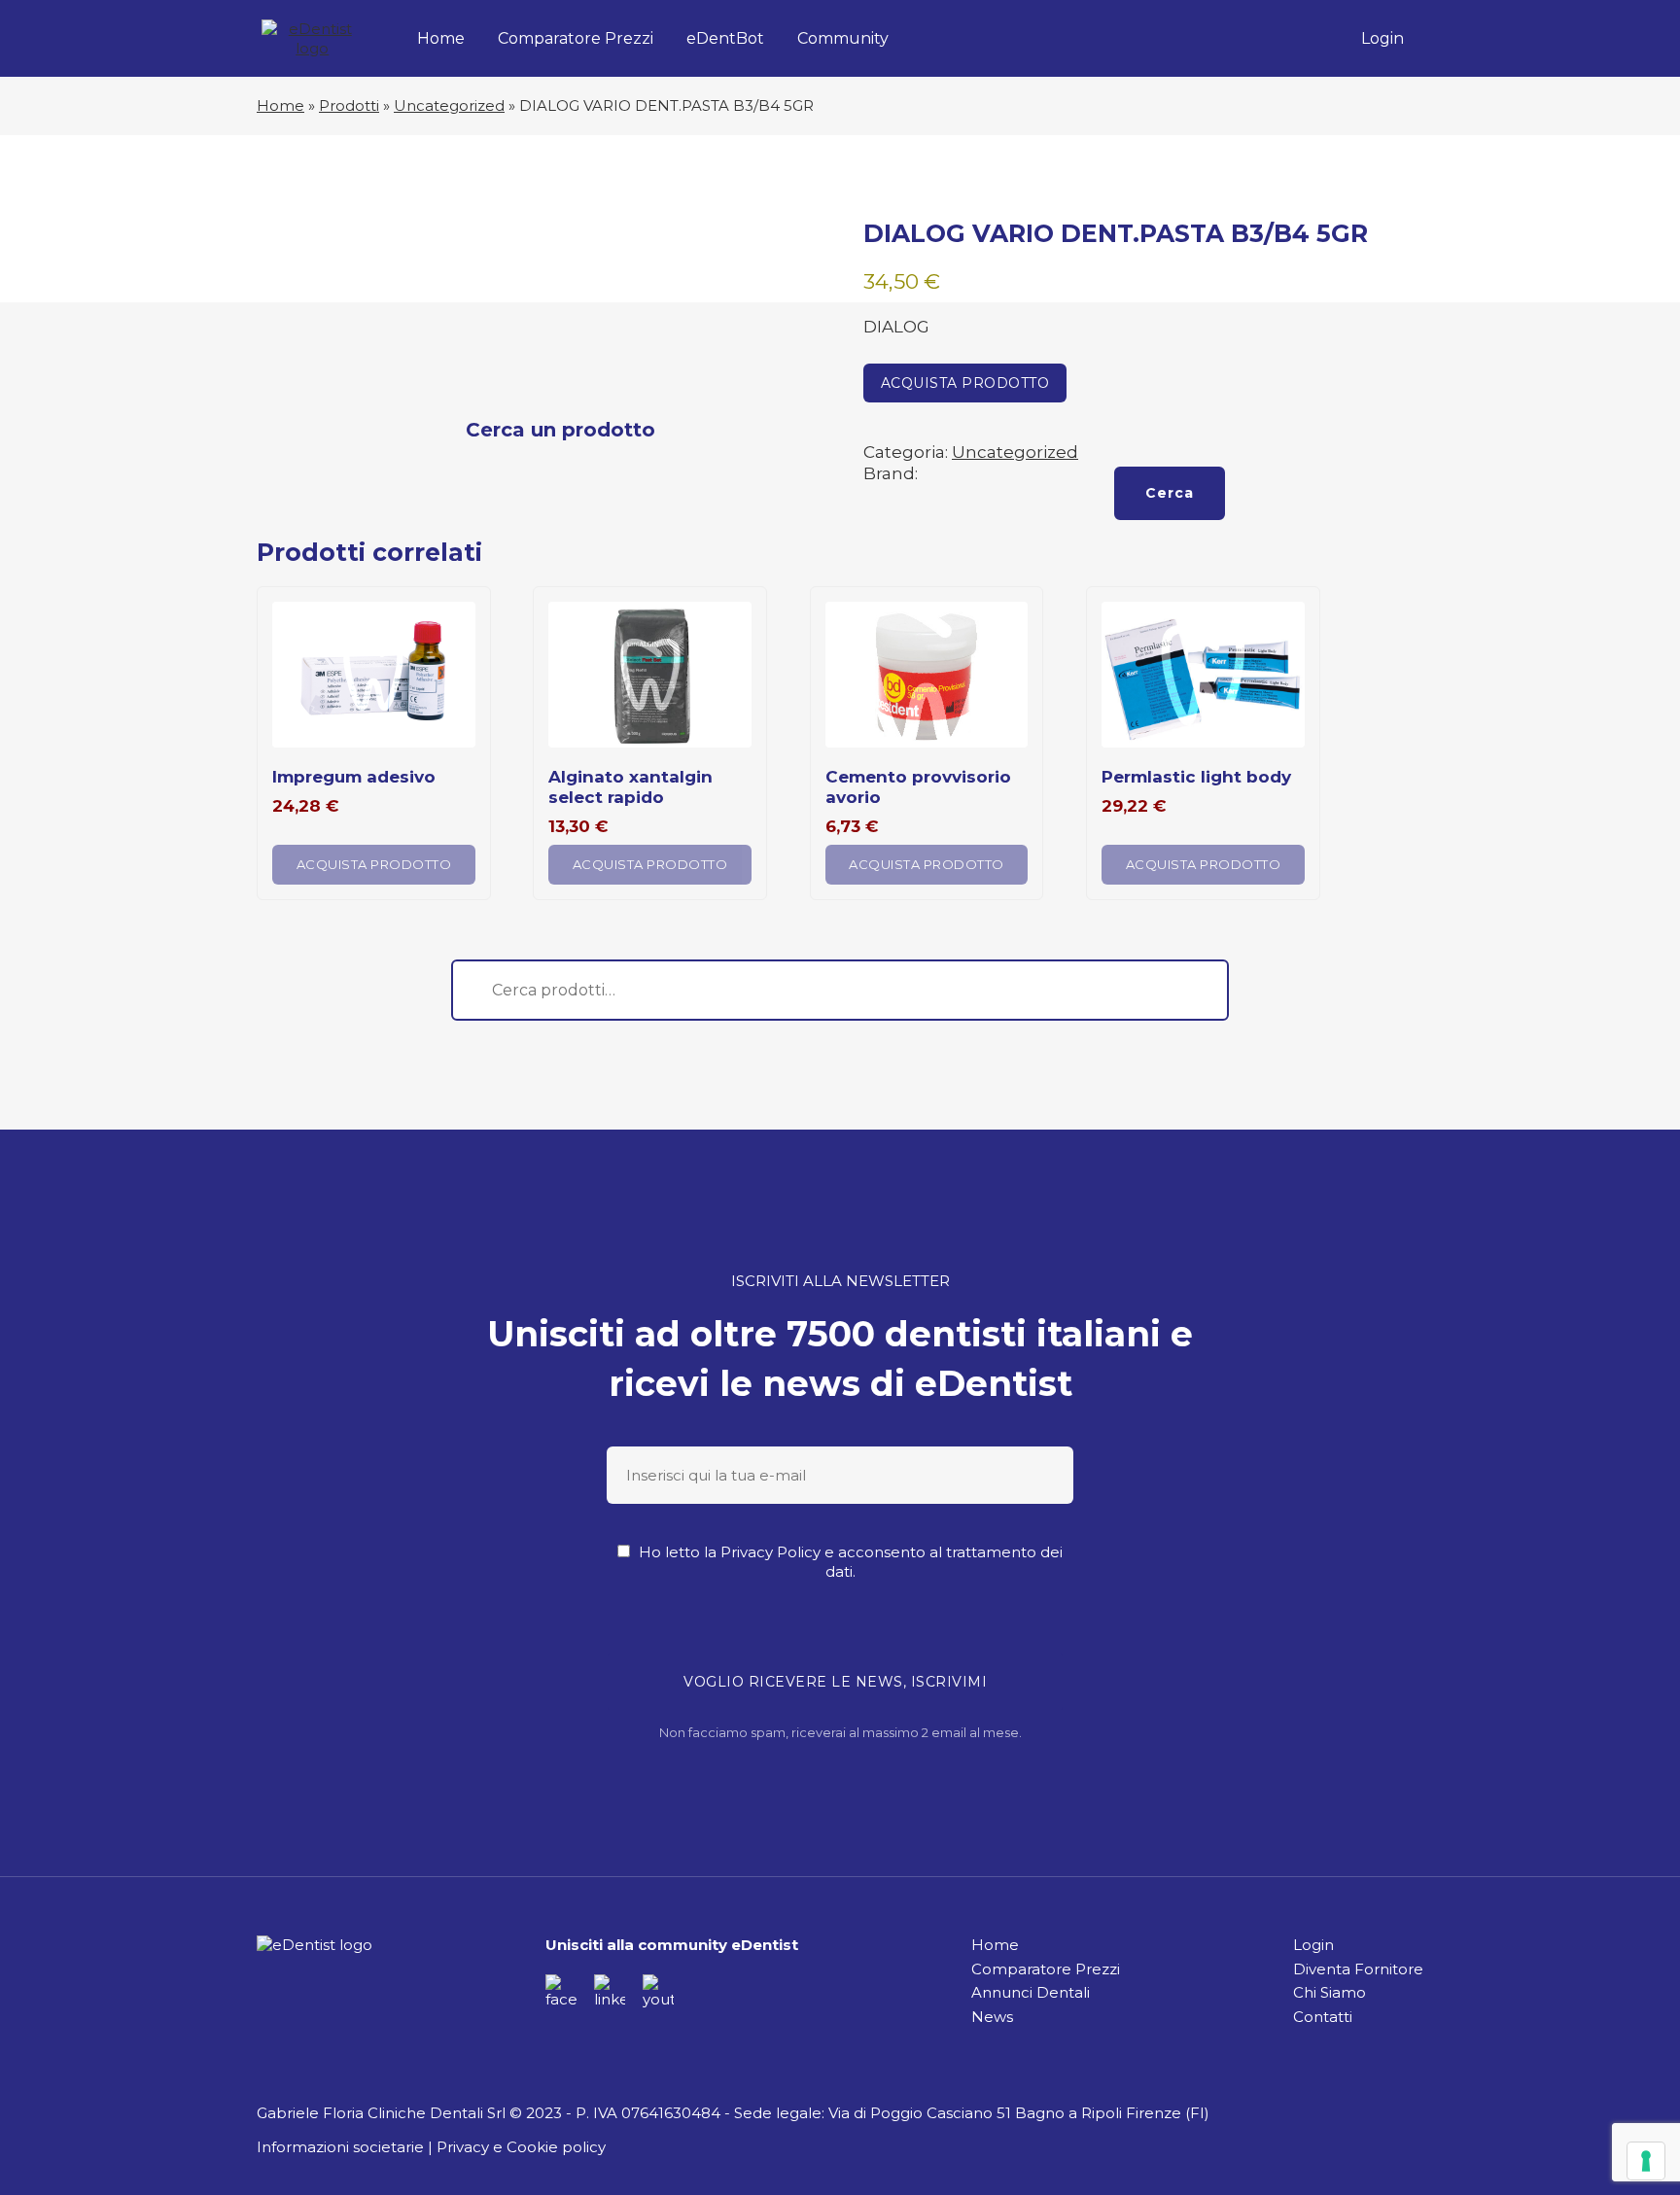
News (992, 2017)
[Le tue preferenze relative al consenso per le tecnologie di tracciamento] (1646, 2161)
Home (441, 38)
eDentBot (725, 38)
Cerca (1170, 493)
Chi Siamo (1330, 1992)
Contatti (1323, 2017)
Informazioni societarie (340, 2147)
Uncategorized (449, 105)
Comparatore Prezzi (576, 38)
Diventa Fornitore (1358, 1969)
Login (1382, 38)
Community (843, 38)
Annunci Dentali (1031, 1992)
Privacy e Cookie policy (521, 2147)
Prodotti (349, 105)
